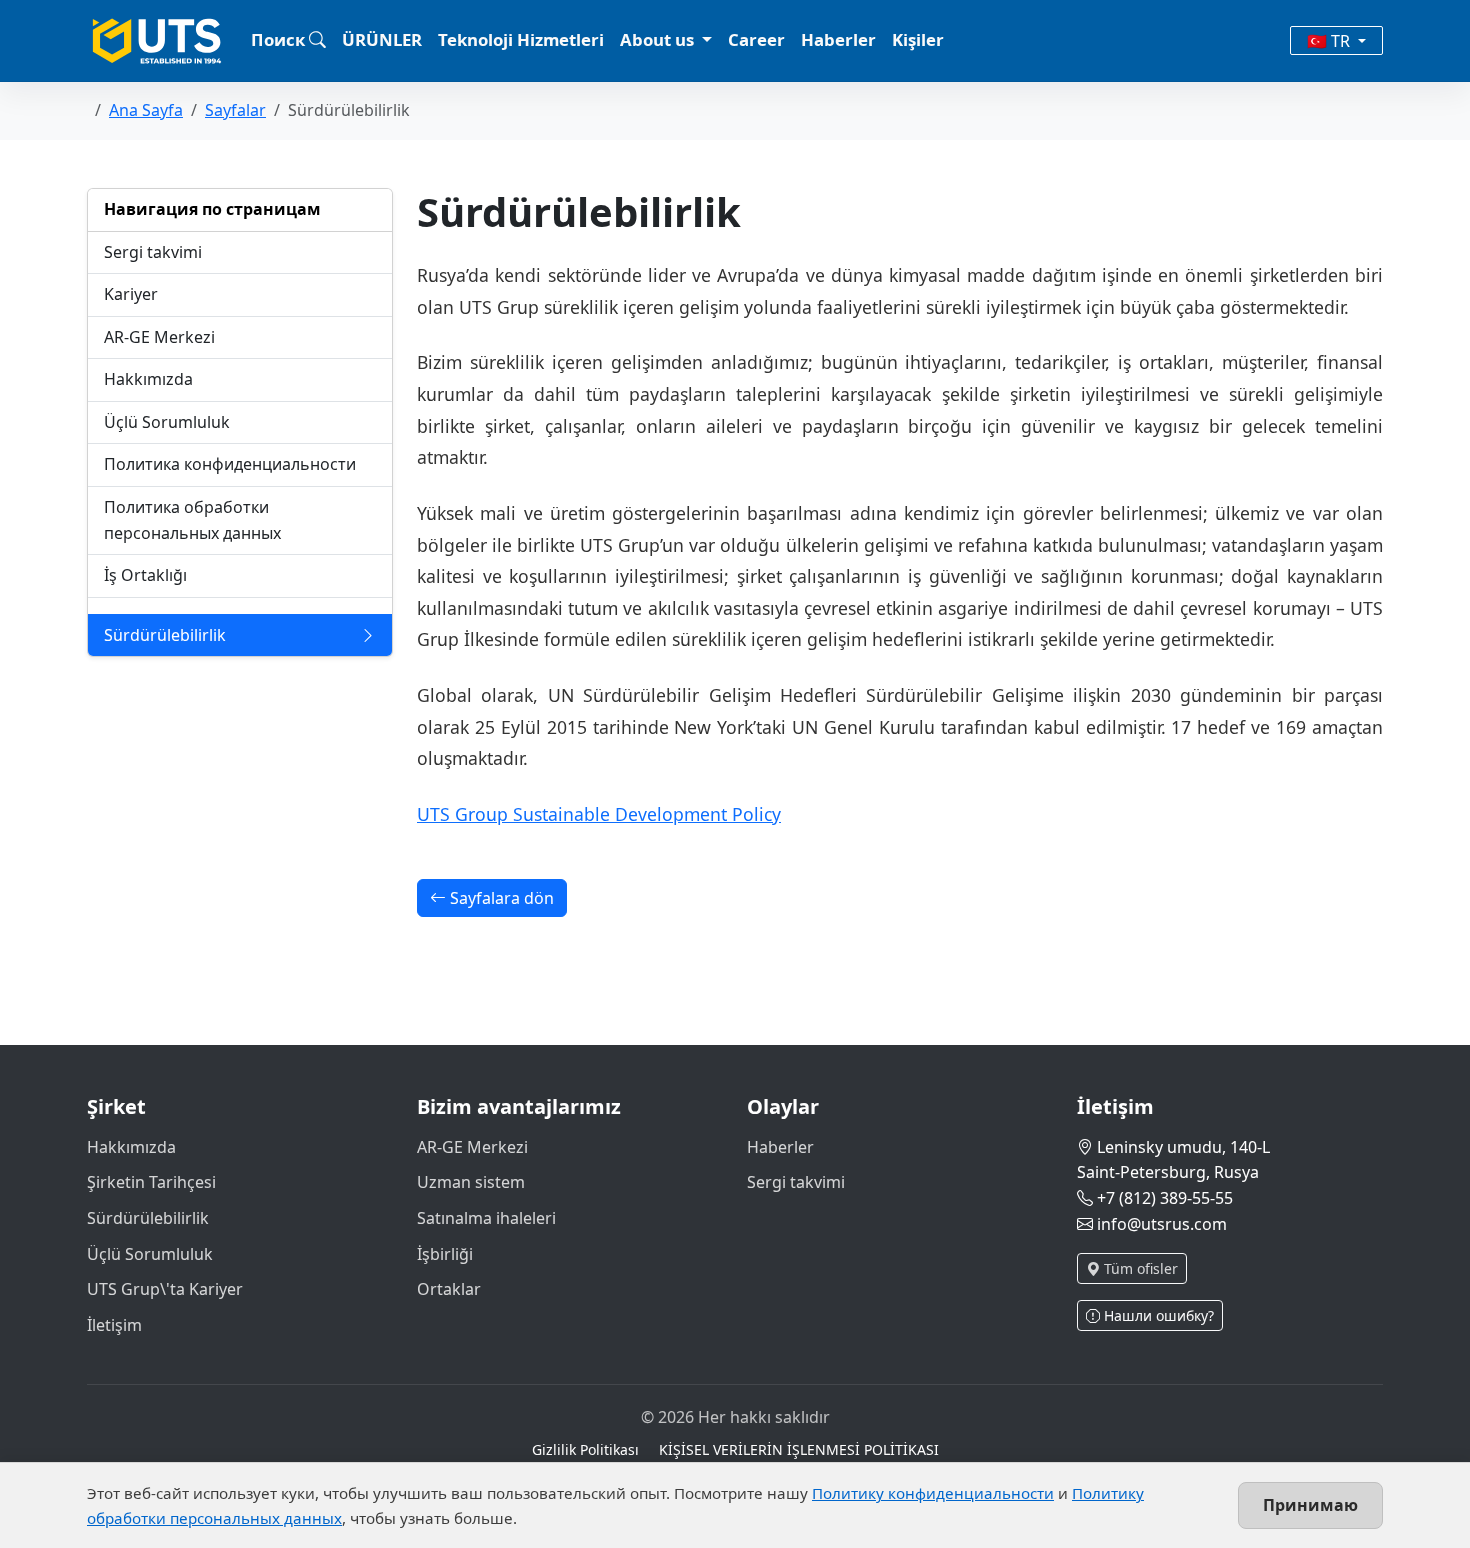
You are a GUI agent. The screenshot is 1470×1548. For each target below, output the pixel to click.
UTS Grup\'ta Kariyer (165, 1289)
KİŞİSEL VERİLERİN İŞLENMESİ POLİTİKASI (799, 1449)
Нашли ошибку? (1157, 1315)
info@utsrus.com (1162, 1224)
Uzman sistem (471, 1182)
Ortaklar (449, 1289)
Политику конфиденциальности (933, 1493)
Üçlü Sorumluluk (150, 1254)
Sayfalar (235, 110)
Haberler (838, 39)
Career (756, 39)
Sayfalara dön (500, 898)
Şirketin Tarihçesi (151, 1182)
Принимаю (1310, 1505)
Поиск (280, 39)
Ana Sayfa (146, 110)
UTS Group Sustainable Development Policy (599, 814)
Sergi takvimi (796, 1182)
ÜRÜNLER (382, 39)
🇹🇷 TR (1330, 41)
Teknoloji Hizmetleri (521, 39)
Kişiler (918, 39)
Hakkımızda (131, 1147)
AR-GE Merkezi (472, 1147)
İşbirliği (445, 1254)
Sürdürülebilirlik (148, 1218)
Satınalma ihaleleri (486, 1218)
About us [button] (659, 39)
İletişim (114, 1325)
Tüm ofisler (1139, 1268)
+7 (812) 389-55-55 (1165, 1198)
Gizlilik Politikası (585, 1449)
